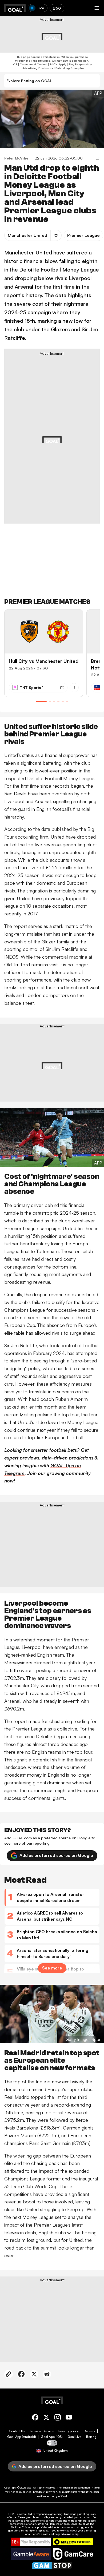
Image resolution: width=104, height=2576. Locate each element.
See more (52, 1968)
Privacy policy (69, 2431)
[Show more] (74, 688)
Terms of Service (41, 2431)
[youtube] (69, 2418)
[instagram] (58, 2418)
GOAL (12, 2514)
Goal (29, 2487)
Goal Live (74, 2437)
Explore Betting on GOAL (29, 81)
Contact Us (17, 2431)
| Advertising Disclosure (37, 68)
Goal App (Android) (22, 2437)
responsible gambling (49, 2514)
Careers (89, 2431)
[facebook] (35, 2418)
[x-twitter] (46, 2418)
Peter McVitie (16, 158)
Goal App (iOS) (52, 2437)
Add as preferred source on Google (56, 1855)
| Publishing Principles (69, 68)
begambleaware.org (67, 2534)
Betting (91, 2437)
